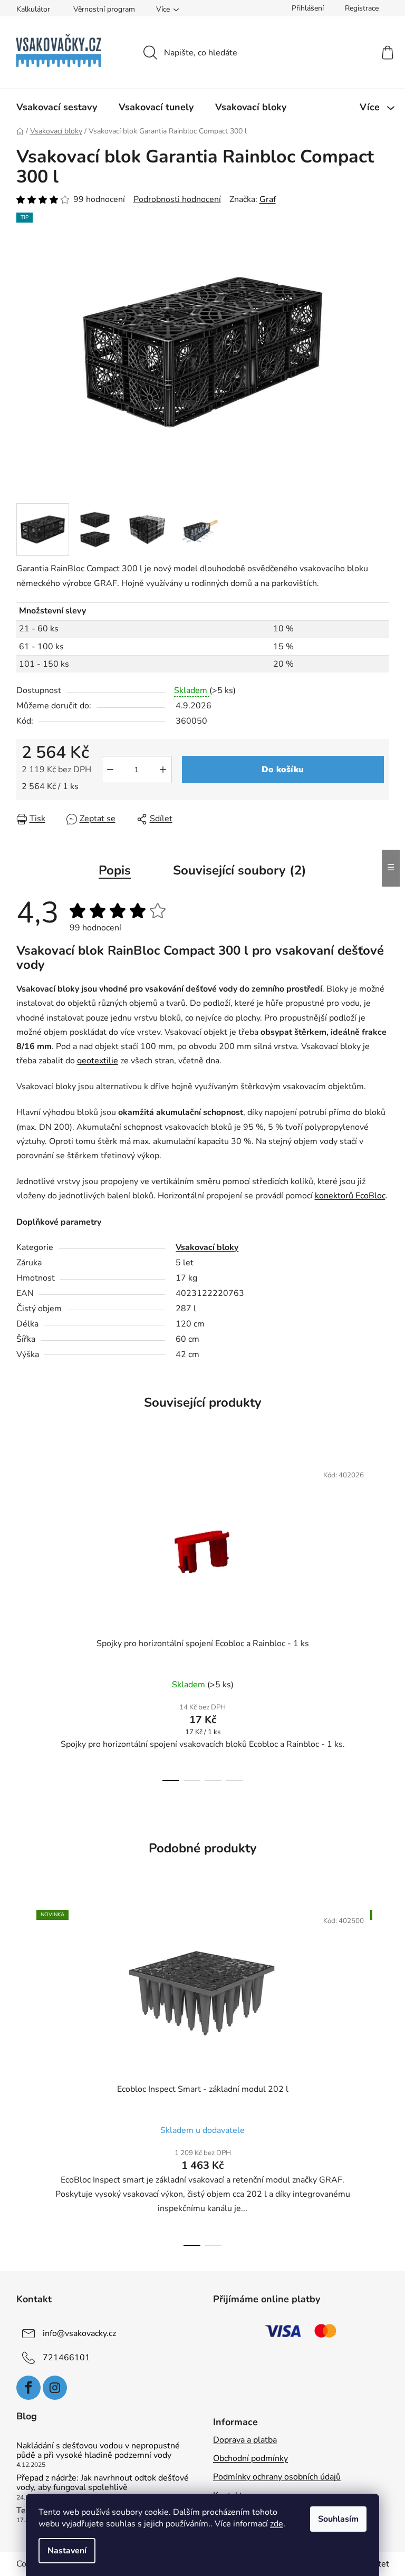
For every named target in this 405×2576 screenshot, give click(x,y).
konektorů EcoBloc (350, 1196)
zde (277, 2524)
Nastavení (67, 2551)
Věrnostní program (104, 9)
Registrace (362, 8)
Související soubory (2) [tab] (240, 870)
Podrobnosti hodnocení (177, 199)
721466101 (66, 2358)
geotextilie (98, 1061)
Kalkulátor (33, 9)
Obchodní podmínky (250, 2458)
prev (25, 1619)
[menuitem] (57, 107)
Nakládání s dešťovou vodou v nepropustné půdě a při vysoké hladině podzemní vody (98, 2451)
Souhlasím (338, 2519)
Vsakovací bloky (207, 1247)
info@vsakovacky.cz (79, 2333)
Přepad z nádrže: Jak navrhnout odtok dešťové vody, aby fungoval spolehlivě (103, 2483)
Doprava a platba (245, 2440)
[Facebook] (28, 2388)
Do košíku (283, 770)
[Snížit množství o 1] (110, 770)
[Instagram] (55, 2388)
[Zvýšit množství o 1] (163, 770)
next (381, 1619)
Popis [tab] (115, 870)
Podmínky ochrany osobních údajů (277, 2477)
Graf (268, 199)
